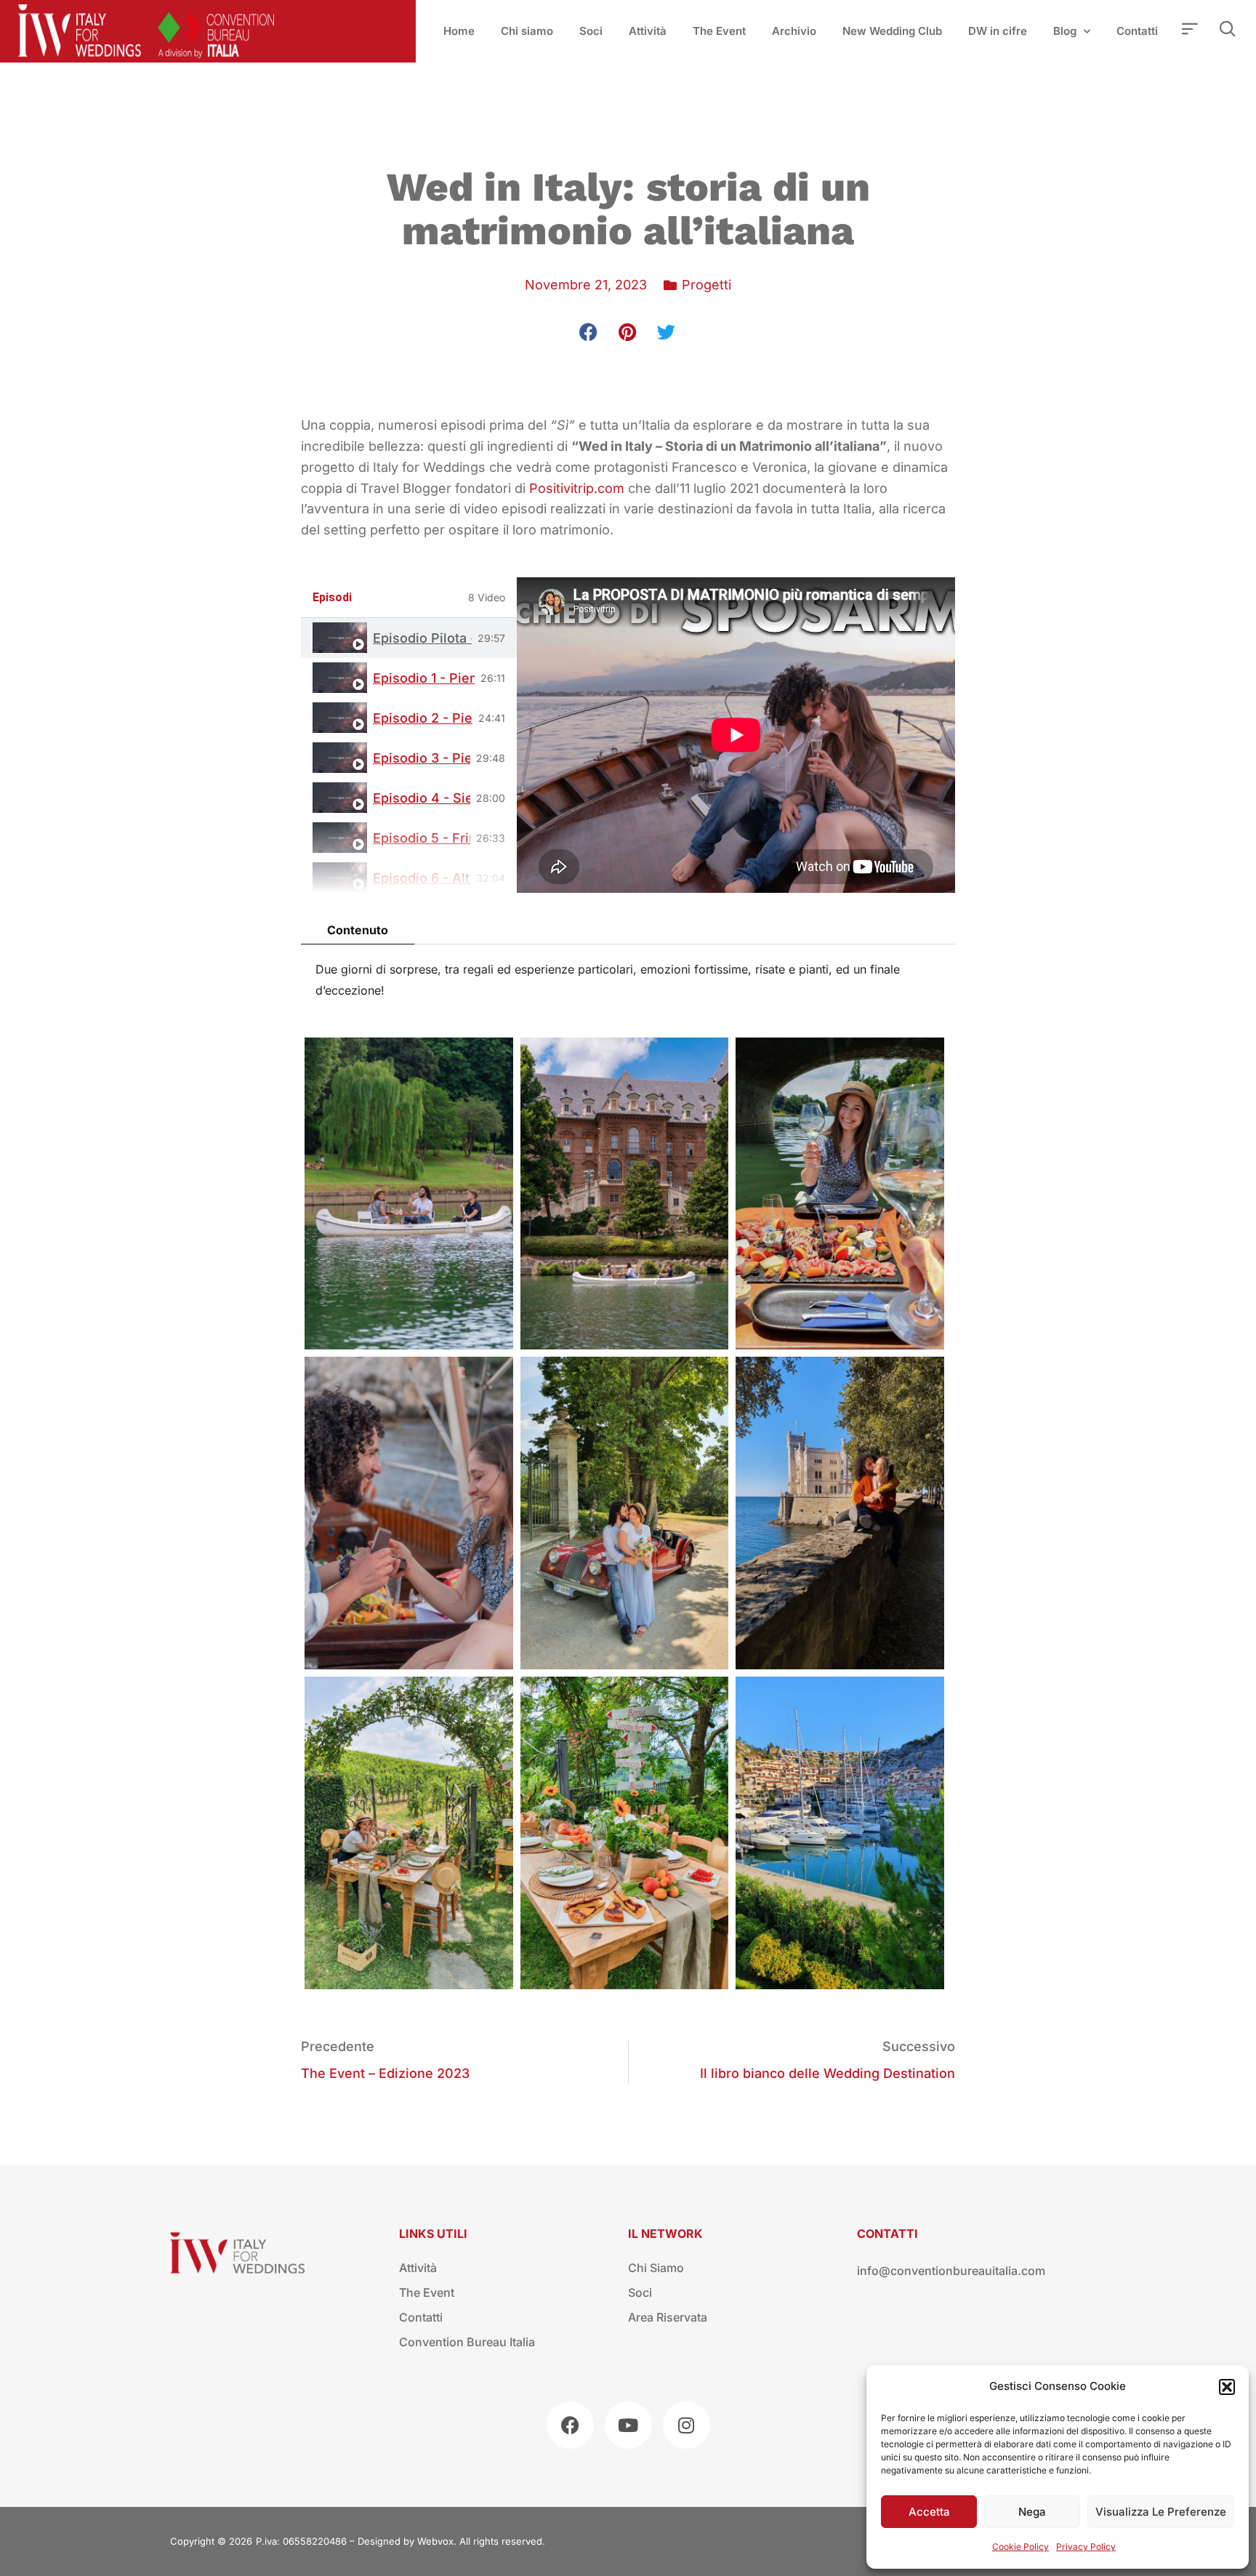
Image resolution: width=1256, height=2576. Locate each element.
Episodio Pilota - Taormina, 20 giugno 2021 (422, 638)
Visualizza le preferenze (1161, 2512)
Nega (1032, 2512)
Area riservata (668, 2317)
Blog (1065, 31)
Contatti (1137, 31)
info (868, 2271)
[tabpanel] (736, 735)
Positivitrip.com (577, 488)
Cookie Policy (1020, 2547)
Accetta (929, 2512)
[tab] (409, 638)
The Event (719, 31)
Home (459, 31)
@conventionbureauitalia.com (962, 2271)
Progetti (706, 285)
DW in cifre (998, 31)
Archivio (794, 31)
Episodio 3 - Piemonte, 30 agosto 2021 (422, 758)
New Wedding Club (892, 31)
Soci (591, 31)
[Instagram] (687, 2425)
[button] (1227, 2387)
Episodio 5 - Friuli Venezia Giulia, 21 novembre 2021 (422, 838)
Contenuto (358, 930)
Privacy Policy (1086, 2547)
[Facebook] (570, 2425)
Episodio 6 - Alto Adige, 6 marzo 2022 (422, 878)
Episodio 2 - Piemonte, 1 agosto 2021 (423, 718)
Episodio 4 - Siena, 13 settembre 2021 (422, 798)
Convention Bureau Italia (467, 2342)
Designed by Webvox (406, 2541)
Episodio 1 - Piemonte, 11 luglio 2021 (424, 678)
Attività (648, 31)
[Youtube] (628, 2425)
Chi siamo (527, 31)
